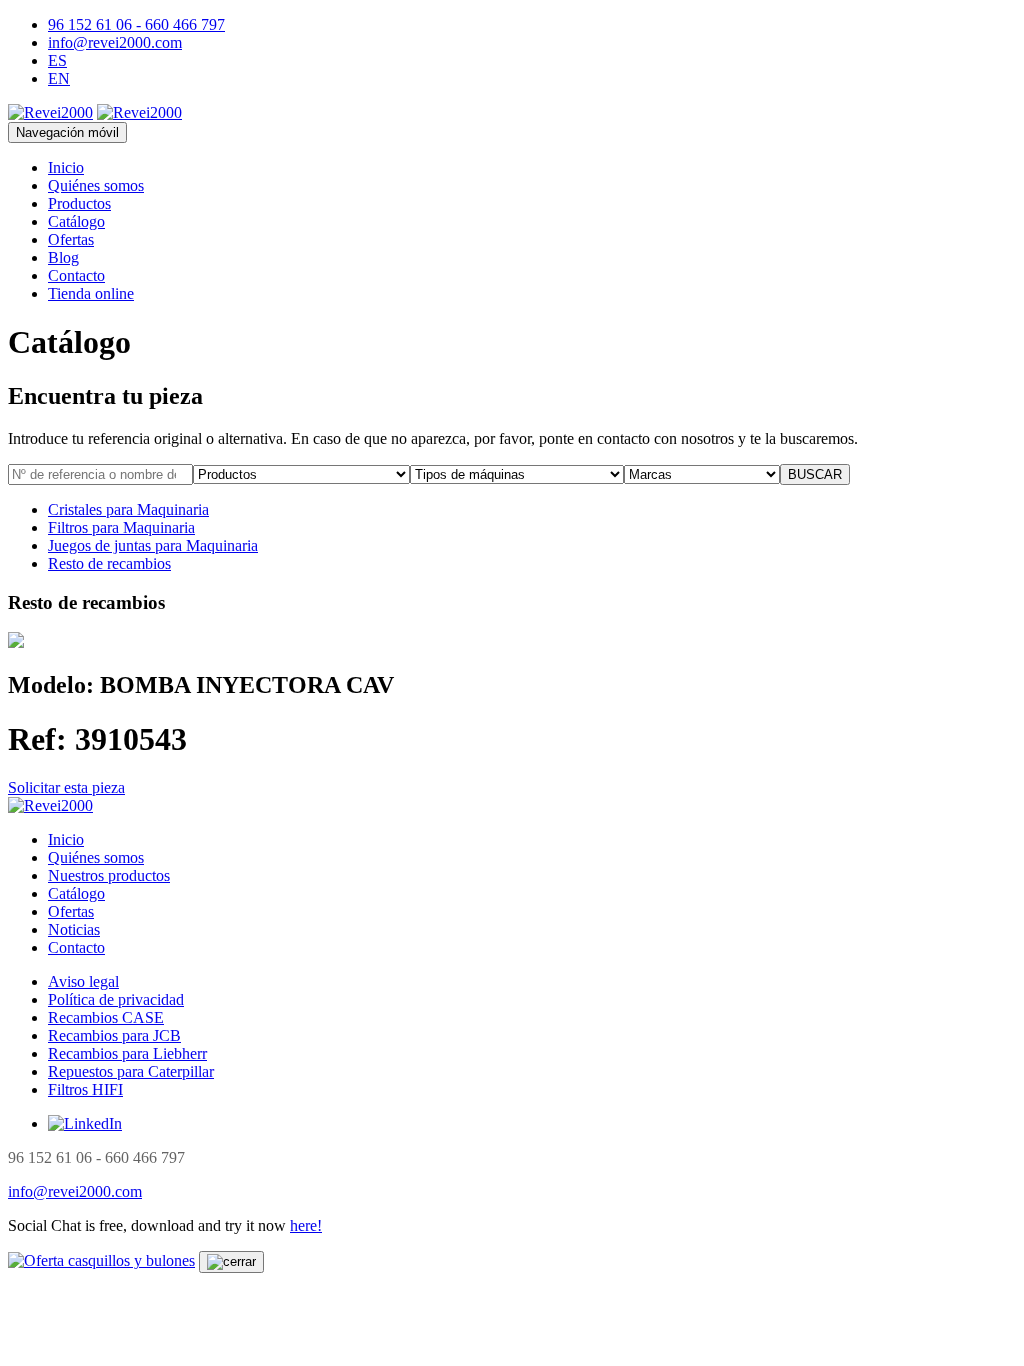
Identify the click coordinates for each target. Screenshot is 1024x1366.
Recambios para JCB (114, 1035)
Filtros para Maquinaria (121, 527)
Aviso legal (83, 981)
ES (57, 60)
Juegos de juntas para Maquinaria (153, 545)
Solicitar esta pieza (66, 787)
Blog (63, 257)
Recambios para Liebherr (127, 1053)
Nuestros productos (109, 875)
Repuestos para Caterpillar (131, 1071)
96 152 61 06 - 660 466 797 (136, 24)
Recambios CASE (106, 1017)
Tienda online (91, 293)
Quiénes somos (96, 185)
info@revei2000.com (115, 42)
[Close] (231, 1262)
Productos (79, 203)
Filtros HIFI (85, 1089)
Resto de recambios (109, 563)
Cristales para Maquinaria (128, 509)
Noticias (74, 929)
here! (306, 1225)
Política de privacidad (116, 999)
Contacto (76, 275)
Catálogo (76, 221)
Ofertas (71, 239)
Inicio (66, 167)
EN (59, 78)
